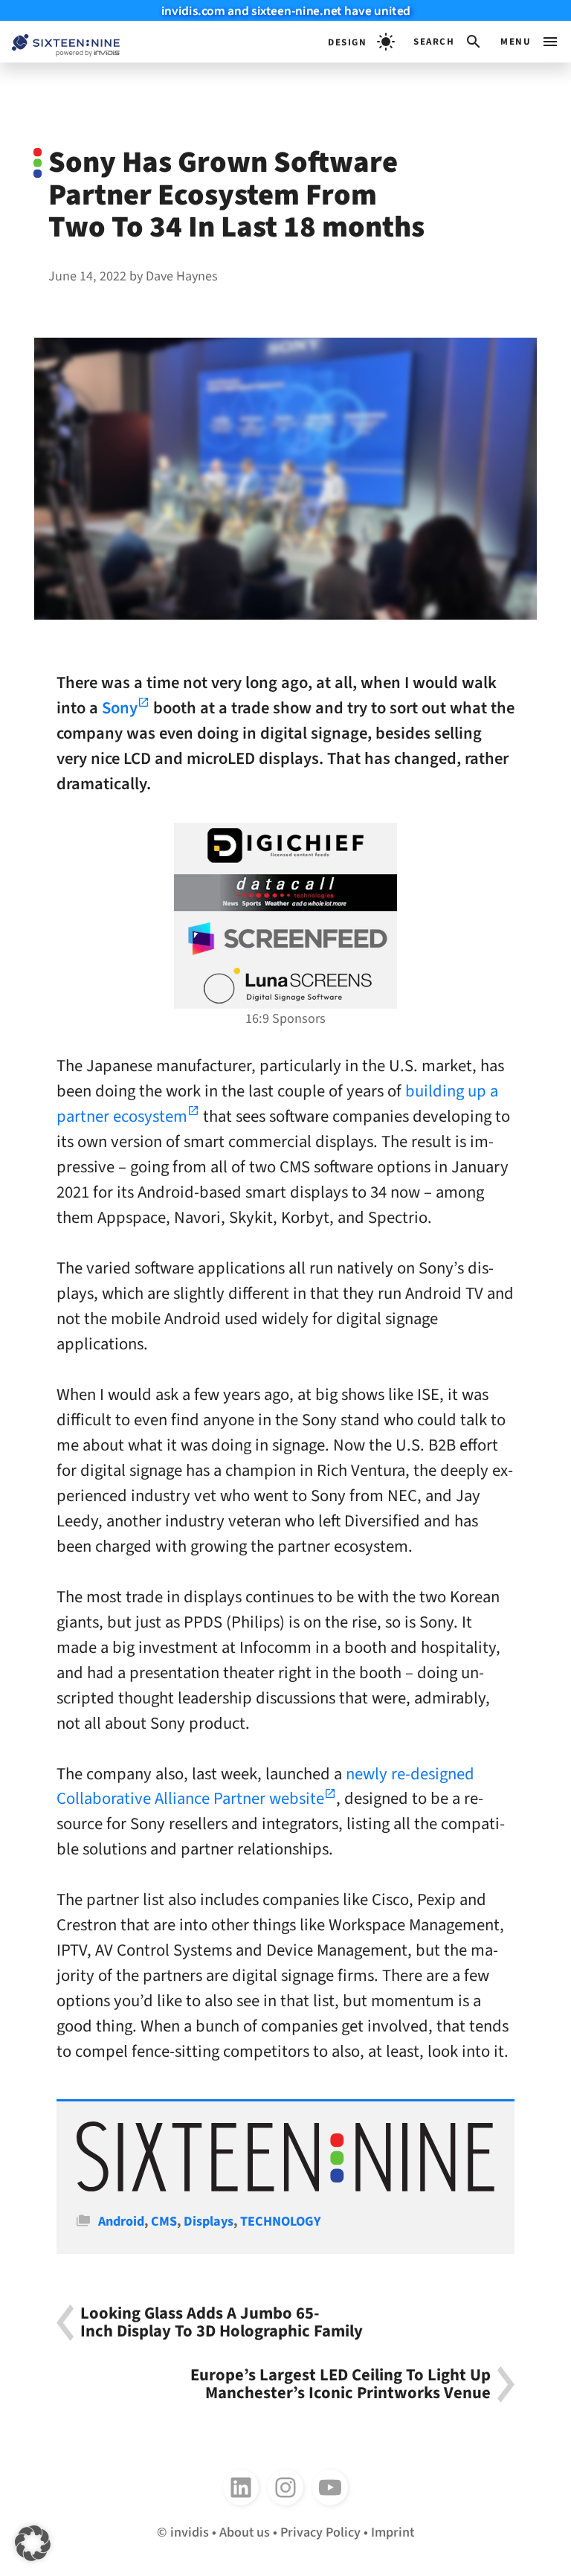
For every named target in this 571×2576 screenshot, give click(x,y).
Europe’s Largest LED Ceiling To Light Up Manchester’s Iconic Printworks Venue (341, 2384)
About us (245, 2532)
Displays (209, 2221)
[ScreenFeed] (285, 939)
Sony (120, 708)
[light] (361, 42)
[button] (448, 42)
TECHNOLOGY (281, 2221)
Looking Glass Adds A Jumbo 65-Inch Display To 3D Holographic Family (222, 2323)
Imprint (393, 2532)
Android (121, 2221)
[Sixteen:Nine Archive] (285, 2187)
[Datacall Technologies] (285, 893)
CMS (164, 2221)
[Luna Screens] (285, 986)
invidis (190, 2532)
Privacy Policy (320, 2532)
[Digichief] (285, 846)
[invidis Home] (60, 42)
